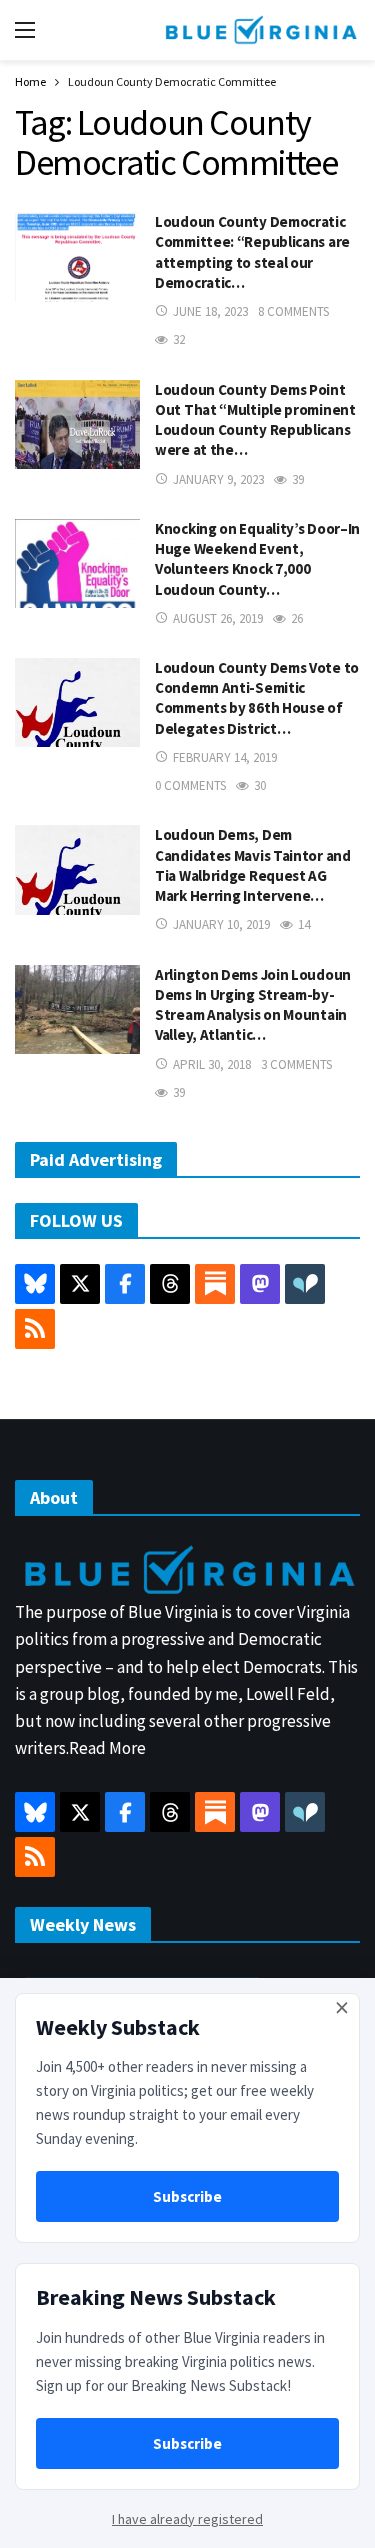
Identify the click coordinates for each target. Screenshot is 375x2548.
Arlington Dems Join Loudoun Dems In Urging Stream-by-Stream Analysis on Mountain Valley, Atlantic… (253, 1005)
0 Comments (190, 785)
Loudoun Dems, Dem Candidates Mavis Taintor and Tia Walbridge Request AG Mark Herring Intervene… (253, 865)
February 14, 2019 (225, 757)
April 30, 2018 (212, 1064)
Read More (107, 1748)
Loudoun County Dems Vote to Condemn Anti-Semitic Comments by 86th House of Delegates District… (257, 698)
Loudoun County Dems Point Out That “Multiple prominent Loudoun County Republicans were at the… (255, 420)
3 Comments (296, 1064)
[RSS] (35, 1329)
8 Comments (293, 311)
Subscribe (187, 2196)
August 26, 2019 (218, 618)
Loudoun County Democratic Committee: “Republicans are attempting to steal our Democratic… (252, 252)
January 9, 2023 (218, 479)
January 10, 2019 (221, 924)
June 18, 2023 (210, 311)
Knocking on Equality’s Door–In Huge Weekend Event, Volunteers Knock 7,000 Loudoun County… (257, 559)
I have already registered (187, 2519)
